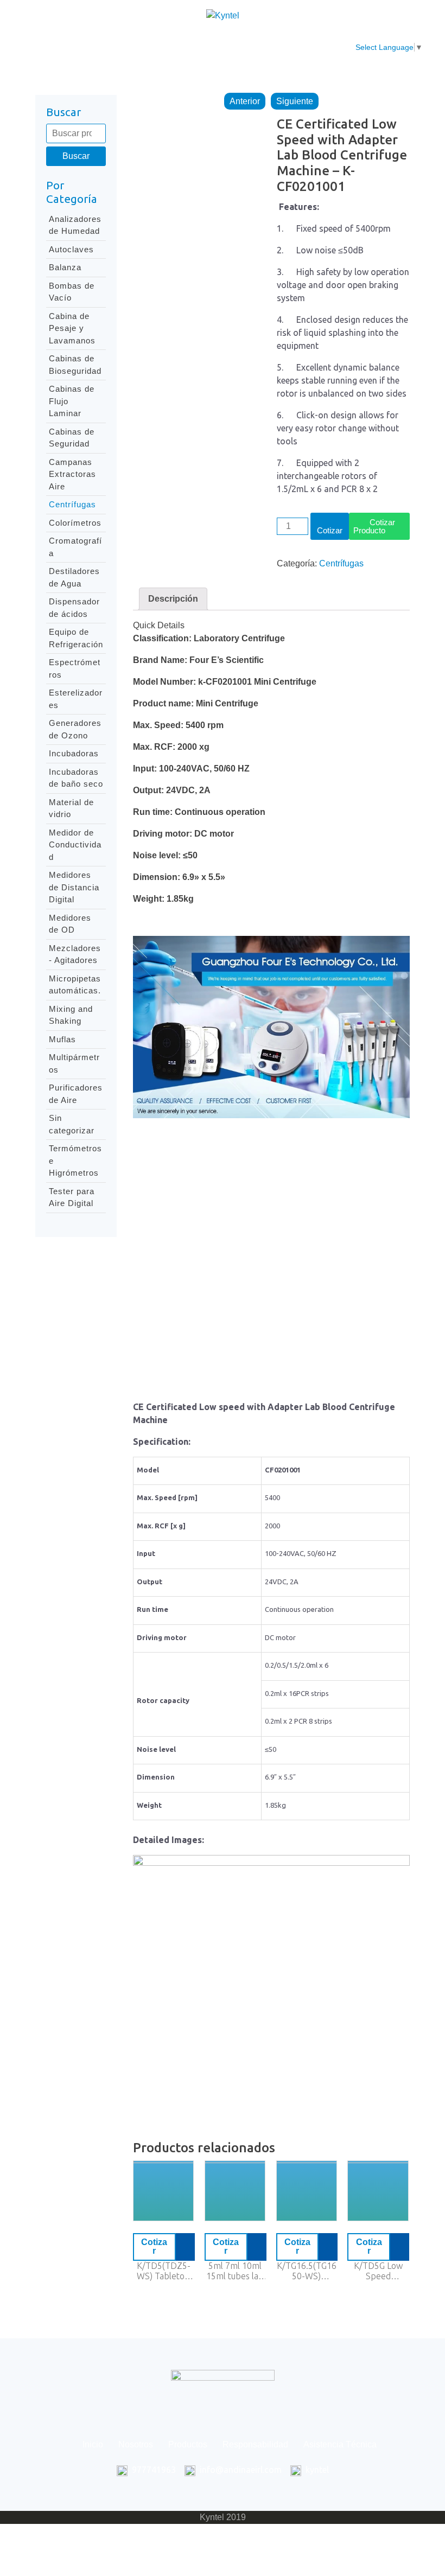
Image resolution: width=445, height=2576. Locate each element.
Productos (181, 41)
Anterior (245, 101)
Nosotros (125, 41)
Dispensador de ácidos (74, 608)
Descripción (173, 599)
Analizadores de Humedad (75, 225)
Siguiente (295, 101)
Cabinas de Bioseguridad (75, 365)
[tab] (173, 599)
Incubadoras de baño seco (76, 778)
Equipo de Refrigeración (76, 638)
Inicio (78, 41)
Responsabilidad (253, 41)
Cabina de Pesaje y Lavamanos (72, 328)
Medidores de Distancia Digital (74, 887)
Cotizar (330, 530)
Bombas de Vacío (72, 292)
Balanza (65, 267)
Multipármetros (74, 1063)
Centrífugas (72, 504)
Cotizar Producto (374, 526)
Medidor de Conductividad (75, 845)
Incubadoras (74, 753)
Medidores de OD (70, 924)
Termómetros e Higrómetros (75, 1161)
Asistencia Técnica (326, 47)
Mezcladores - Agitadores (75, 954)
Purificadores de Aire (76, 1094)
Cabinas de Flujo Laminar (72, 401)
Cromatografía (75, 547)
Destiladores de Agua (74, 577)
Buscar (76, 156)
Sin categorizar (72, 1124)
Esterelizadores (76, 699)
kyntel (317, 2470)
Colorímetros (75, 523)
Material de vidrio (71, 808)
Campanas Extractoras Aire (72, 474)
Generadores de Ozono (75, 729)
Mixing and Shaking (71, 1015)
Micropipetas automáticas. (75, 985)
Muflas (62, 1039)
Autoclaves (71, 249)
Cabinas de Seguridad (72, 438)
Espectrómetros (75, 668)
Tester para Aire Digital (72, 1197)
